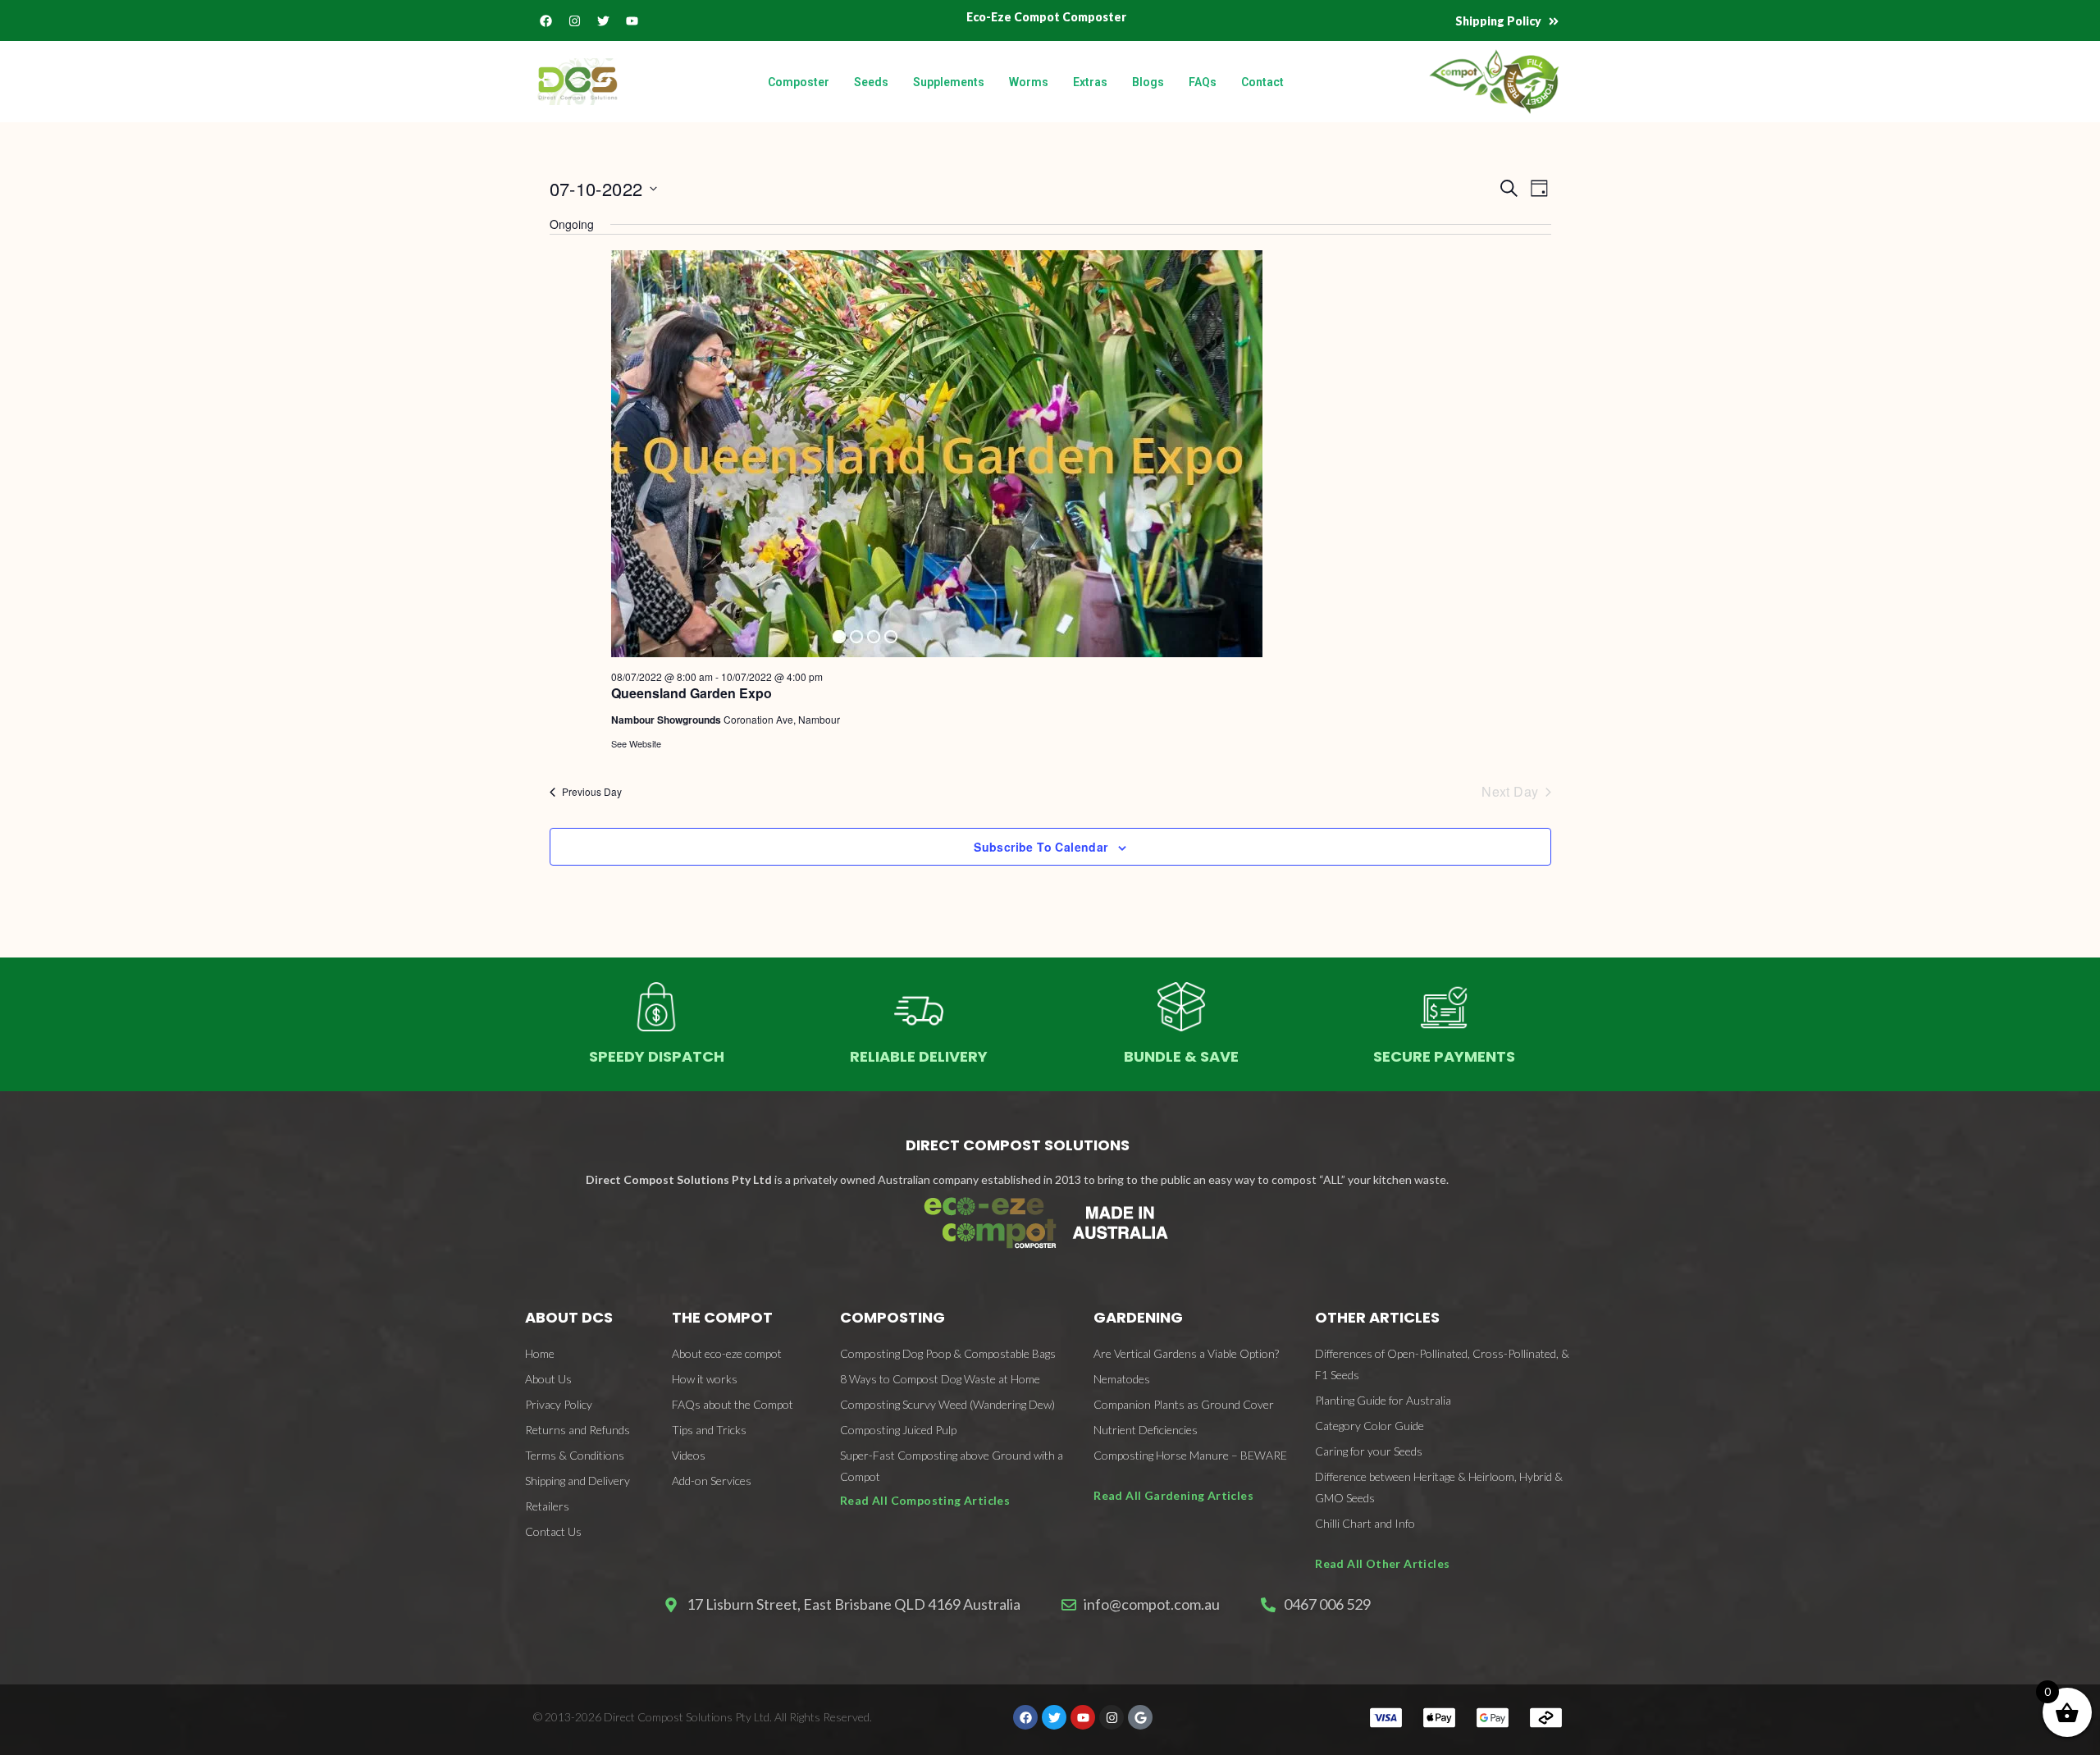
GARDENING (1138, 1317)
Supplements (949, 82)
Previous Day (592, 791)
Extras (1090, 82)
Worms (1029, 82)
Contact (1262, 82)
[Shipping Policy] (1554, 21)
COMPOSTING (892, 1317)
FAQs (1203, 82)
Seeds (871, 82)
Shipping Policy (1498, 21)
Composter (799, 82)
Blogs (1148, 82)
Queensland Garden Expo (692, 693)
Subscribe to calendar (1041, 847)
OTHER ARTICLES (1377, 1317)
